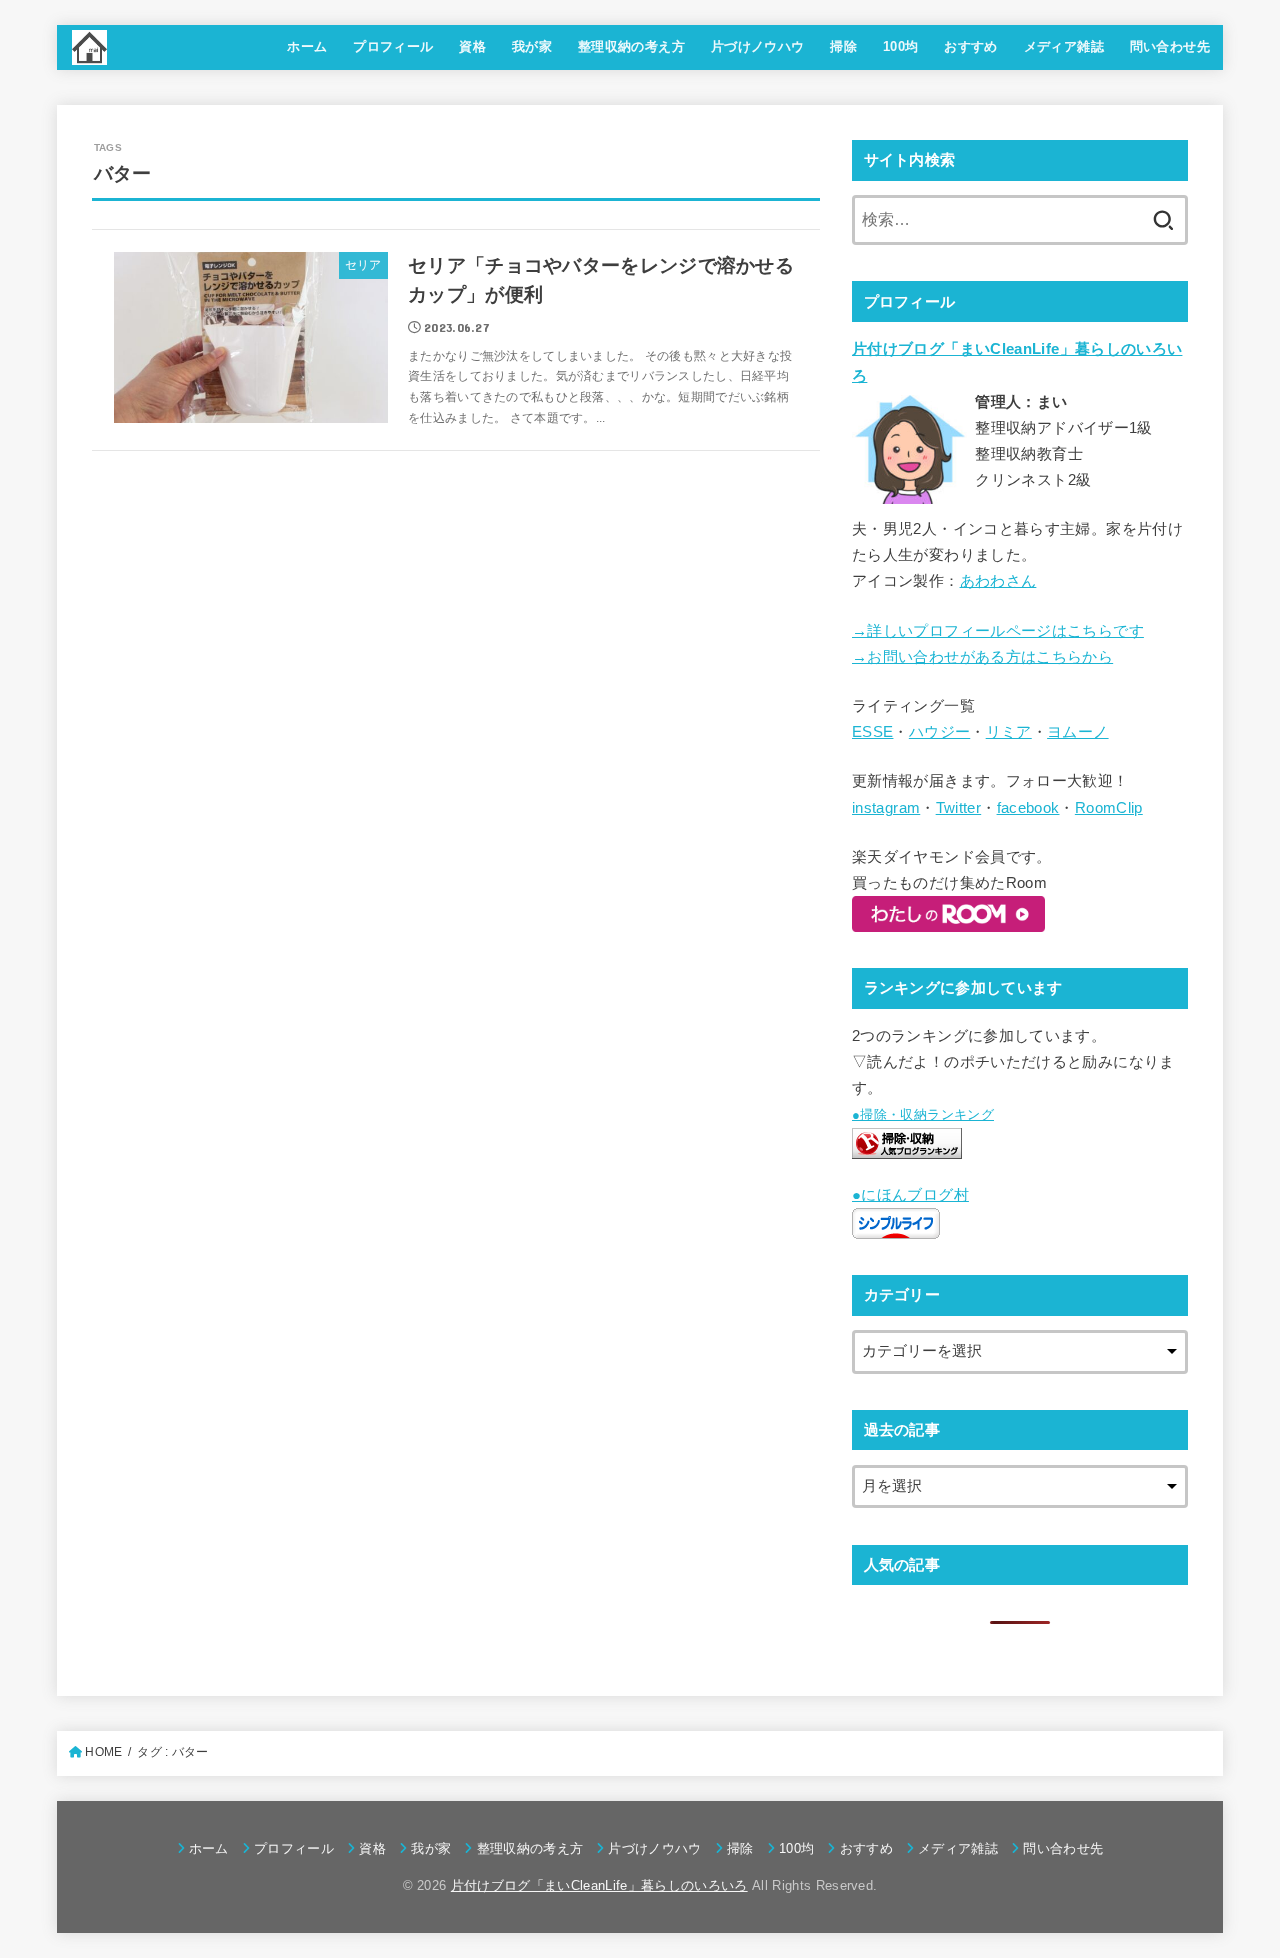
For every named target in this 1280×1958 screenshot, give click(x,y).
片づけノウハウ (758, 46)
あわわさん (998, 581)
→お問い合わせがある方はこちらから (982, 657)
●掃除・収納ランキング (923, 1114)
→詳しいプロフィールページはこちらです (998, 631)
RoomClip (1109, 808)
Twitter (959, 808)
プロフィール (393, 46)
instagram (886, 808)
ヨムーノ (1077, 732)
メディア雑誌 (1064, 46)
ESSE (872, 732)
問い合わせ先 (1170, 46)
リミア (1009, 732)
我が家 (532, 46)
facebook (1028, 808)
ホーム (307, 46)
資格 (472, 46)
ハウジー (939, 732)
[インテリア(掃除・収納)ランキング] (907, 1145)
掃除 (843, 46)
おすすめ (971, 46)
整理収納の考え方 (631, 46)
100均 (901, 46)
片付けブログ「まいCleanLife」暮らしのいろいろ (599, 1885)
